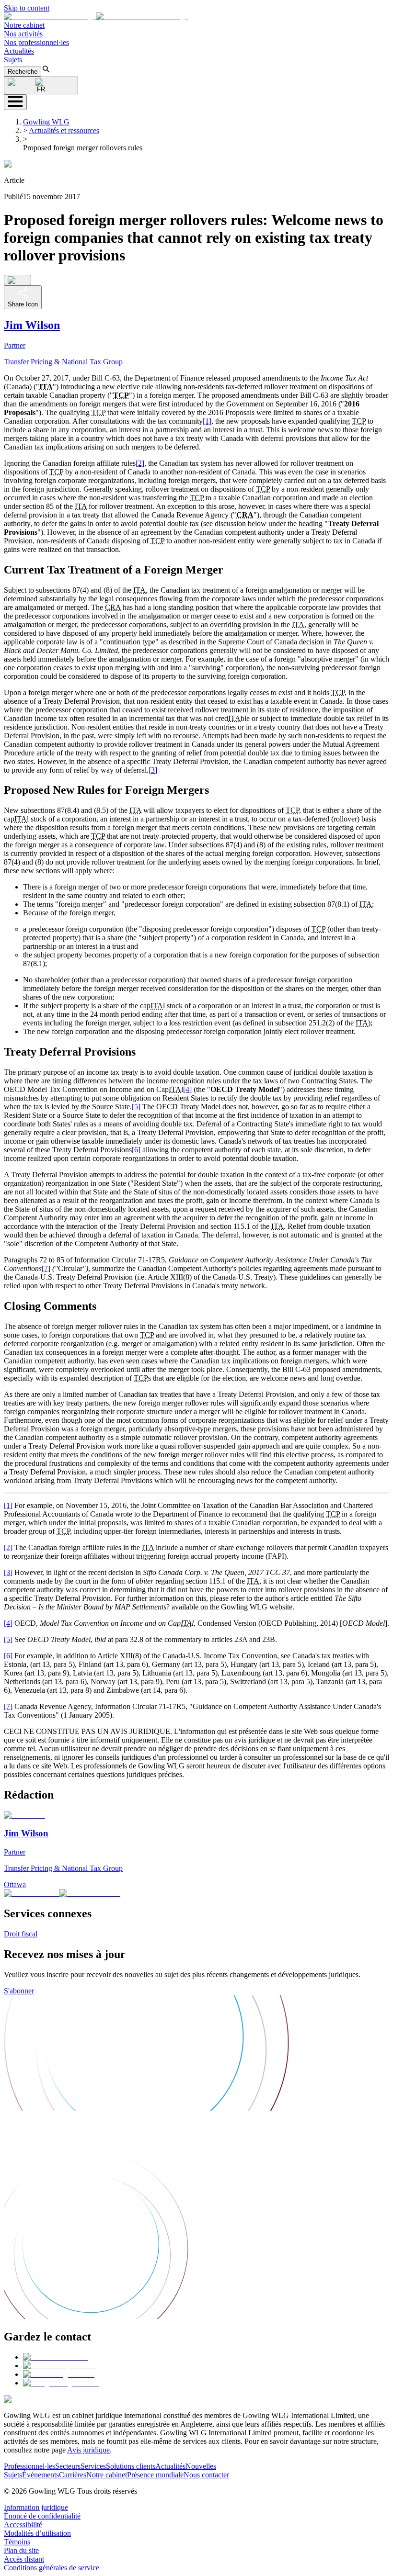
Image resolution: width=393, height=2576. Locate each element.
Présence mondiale (155, 2475)
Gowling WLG (46, 122)
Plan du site (21, 2550)
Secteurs (68, 2466)
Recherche (23, 72)
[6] (136, 1150)
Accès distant (24, 2559)
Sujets (13, 60)
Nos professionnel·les (36, 42)
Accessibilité (23, 2525)
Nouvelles (201, 2466)
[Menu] (15, 102)
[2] (140, 463)
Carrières (73, 2475)
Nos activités (23, 34)
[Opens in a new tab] (55, 2357)
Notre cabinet (24, 25)
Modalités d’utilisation (37, 2533)
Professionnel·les (29, 2466)
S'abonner (19, 1991)
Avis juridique (88, 2450)
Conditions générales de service (52, 2568)
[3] (153, 770)
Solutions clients (131, 2466)
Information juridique (36, 2507)
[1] (207, 421)
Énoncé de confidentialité (42, 2516)
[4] (187, 1089)
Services (93, 2466)
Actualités (19, 51)
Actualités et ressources (64, 130)
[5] (136, 1107)
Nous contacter (206, 2475)
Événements (40, 2475)
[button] (96, 17)
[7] (46, 1268)
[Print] (17, 280)
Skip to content (27, 8)
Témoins (17, 2542)
